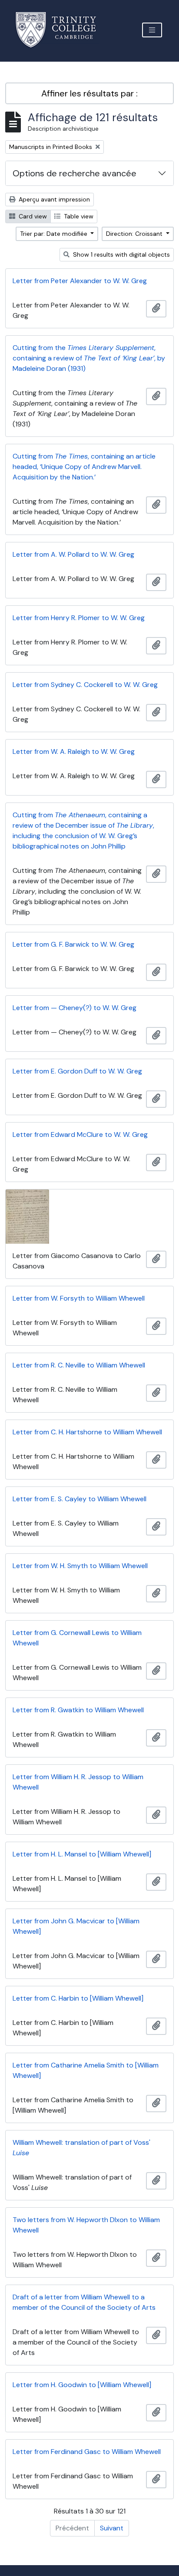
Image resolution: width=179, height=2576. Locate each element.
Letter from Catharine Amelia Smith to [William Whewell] (86, 2070)
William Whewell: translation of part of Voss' (81, 2148)
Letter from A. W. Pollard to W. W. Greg (73, 554)
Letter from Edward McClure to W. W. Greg (80, 1134)
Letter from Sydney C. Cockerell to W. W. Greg (85, 685)
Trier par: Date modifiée (55, 234)
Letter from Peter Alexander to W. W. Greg (80, 281)
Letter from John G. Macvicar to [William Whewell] (76, 1926)
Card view (32, 216)
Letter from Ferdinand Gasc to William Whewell (87, 2452)
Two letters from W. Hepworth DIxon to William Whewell (86, 2225)
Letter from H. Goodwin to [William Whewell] (82, 2385)
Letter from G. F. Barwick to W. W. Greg (73, 944)
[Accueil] (61, 30)
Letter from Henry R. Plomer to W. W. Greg (79, 618)
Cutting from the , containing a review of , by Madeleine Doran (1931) (89, 358)
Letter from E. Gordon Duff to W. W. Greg (77, 1071)
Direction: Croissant (135, 234)
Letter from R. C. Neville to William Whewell (79, 1365)
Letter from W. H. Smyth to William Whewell (80, 1566)
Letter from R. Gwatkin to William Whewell (78, 1710)
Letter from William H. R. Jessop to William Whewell (78, 1782)
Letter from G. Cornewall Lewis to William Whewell (77, 1638)
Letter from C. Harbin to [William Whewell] (78, 1998)
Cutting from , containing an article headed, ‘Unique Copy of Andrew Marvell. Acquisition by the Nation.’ (84, 467)
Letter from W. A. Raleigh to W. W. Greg (74, 751)
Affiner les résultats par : (89, 93)
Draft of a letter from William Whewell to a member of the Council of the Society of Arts (84, 2302)
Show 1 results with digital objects (121, 254)
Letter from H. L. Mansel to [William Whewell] (82, 1854)
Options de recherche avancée (75, 173)
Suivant (112, 2528)
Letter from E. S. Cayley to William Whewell (80, 1499)
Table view (78, 216)
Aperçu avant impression (53, 199)
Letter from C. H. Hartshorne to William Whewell (87, 1432)
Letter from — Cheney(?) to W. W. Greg (75, 1008)
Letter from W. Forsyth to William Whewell (79, 1298)
